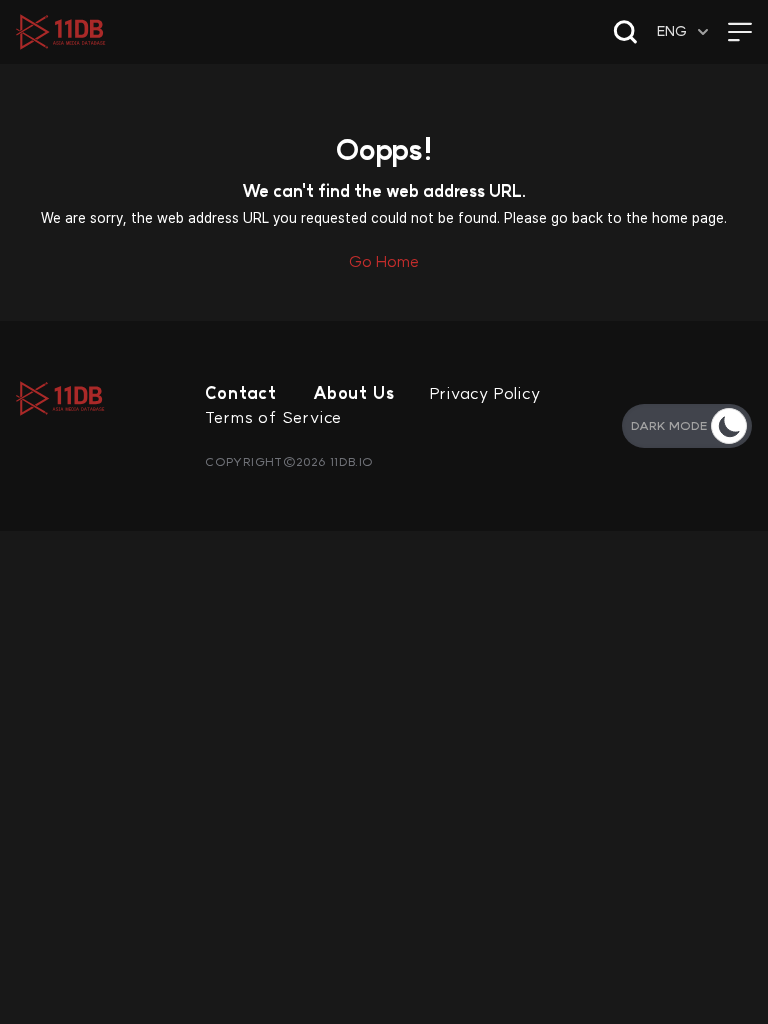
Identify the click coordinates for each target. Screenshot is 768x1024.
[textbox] (685, 31)
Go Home (384, 261)
